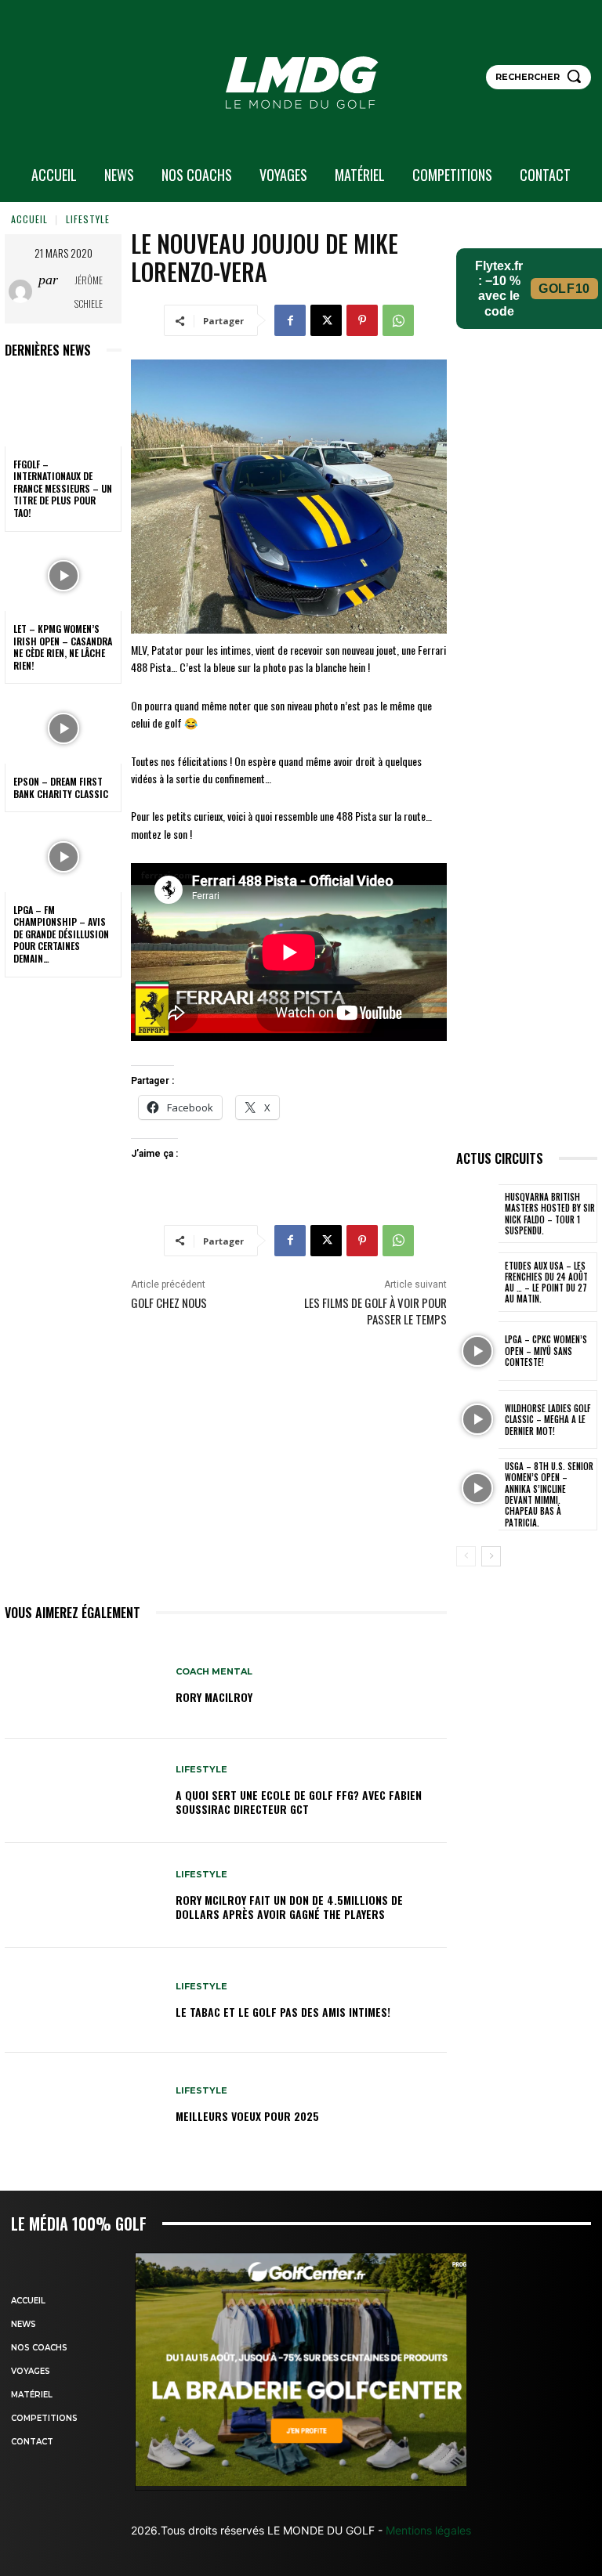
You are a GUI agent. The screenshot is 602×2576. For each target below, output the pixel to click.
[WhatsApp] (398, 320)
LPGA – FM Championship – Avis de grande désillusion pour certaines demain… (61, 934)
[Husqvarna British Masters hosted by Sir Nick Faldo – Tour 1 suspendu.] (477, 1214)
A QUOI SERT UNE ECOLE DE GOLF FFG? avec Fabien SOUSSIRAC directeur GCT (299, 1802)
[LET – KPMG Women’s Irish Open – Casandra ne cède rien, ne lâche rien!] (63, 576)
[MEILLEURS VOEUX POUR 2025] (84, 2105)
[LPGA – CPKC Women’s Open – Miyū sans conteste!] (477, 1351)
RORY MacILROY (214, 1697)
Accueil (29, 219)
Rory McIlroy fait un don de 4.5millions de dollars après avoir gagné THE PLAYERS (289, 1907)
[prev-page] (466, 1556)
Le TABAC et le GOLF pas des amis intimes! (283, 2012)
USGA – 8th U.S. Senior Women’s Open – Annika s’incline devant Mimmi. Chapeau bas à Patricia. (549, 1494)
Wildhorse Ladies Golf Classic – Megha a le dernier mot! (548, 1420)
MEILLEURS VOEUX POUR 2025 (247, 2116)
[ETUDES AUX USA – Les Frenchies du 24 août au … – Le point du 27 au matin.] (477, 1282)
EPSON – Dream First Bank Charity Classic (61, 788)
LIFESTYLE (88, 219)
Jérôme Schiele (89, 292)
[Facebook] (290, 320)
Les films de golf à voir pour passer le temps (375, 1311)
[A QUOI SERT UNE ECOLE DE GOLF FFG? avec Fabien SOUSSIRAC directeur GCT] (84, 1791)
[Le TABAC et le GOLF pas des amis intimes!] (84, 2000)
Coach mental (214, 1672)
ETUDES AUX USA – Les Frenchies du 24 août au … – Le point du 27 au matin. (546, 1283)
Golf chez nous (169, 1302)
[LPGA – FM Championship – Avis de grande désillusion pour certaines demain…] (63, 857)
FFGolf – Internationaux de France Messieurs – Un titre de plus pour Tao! (63, 488)
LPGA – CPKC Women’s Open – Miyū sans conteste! (546, 1351)
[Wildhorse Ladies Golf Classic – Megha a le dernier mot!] (477, 1420)
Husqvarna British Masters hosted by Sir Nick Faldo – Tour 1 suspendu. (550, 1214)
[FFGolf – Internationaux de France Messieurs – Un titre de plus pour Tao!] (63, 411)
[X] (326, 320)
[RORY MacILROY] (84, 1686)
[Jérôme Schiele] (24, 291)
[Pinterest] (362, 320)
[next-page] (491, 1556)
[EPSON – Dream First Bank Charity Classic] (63, 728)
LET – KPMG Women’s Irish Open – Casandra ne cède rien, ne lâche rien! (63, 647)
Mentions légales (427, 2530)
